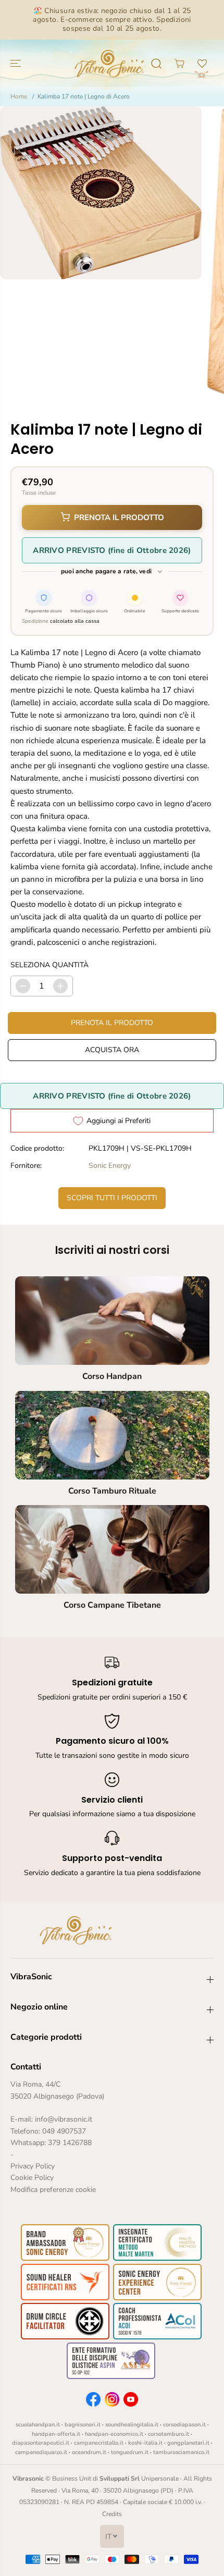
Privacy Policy (33, 2166)
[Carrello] (179, 64)
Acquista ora (112, 1050)
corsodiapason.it (184, 2425)
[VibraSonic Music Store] (109, 63)
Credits (112, 2514)
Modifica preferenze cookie (53, 2190)
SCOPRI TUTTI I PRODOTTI (112, 1198)
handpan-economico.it (114, 2434)
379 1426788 (70, 2143)
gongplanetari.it (188, 2443)
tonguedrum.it (130, 2452)
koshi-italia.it (145, 2443)
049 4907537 (64, 2131)
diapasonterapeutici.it (41, 2443)
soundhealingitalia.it (132, 2425)
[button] (17, 63)
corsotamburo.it (169, 2434)
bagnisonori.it (83, 2425)
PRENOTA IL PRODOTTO (119, 517)
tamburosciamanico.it (181, 2452)
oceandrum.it (89, 2452)
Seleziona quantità (49, 965)
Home (19, 96)
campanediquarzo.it (41, 2452)
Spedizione (35, 621)
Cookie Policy (32, 2178)
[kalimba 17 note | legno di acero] (101, 193)
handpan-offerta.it (56, 2434)
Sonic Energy (110, 1166)
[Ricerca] (156, 64)
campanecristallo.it (99, 2443)
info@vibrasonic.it (64, 2119)
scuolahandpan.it (38, 2425)
